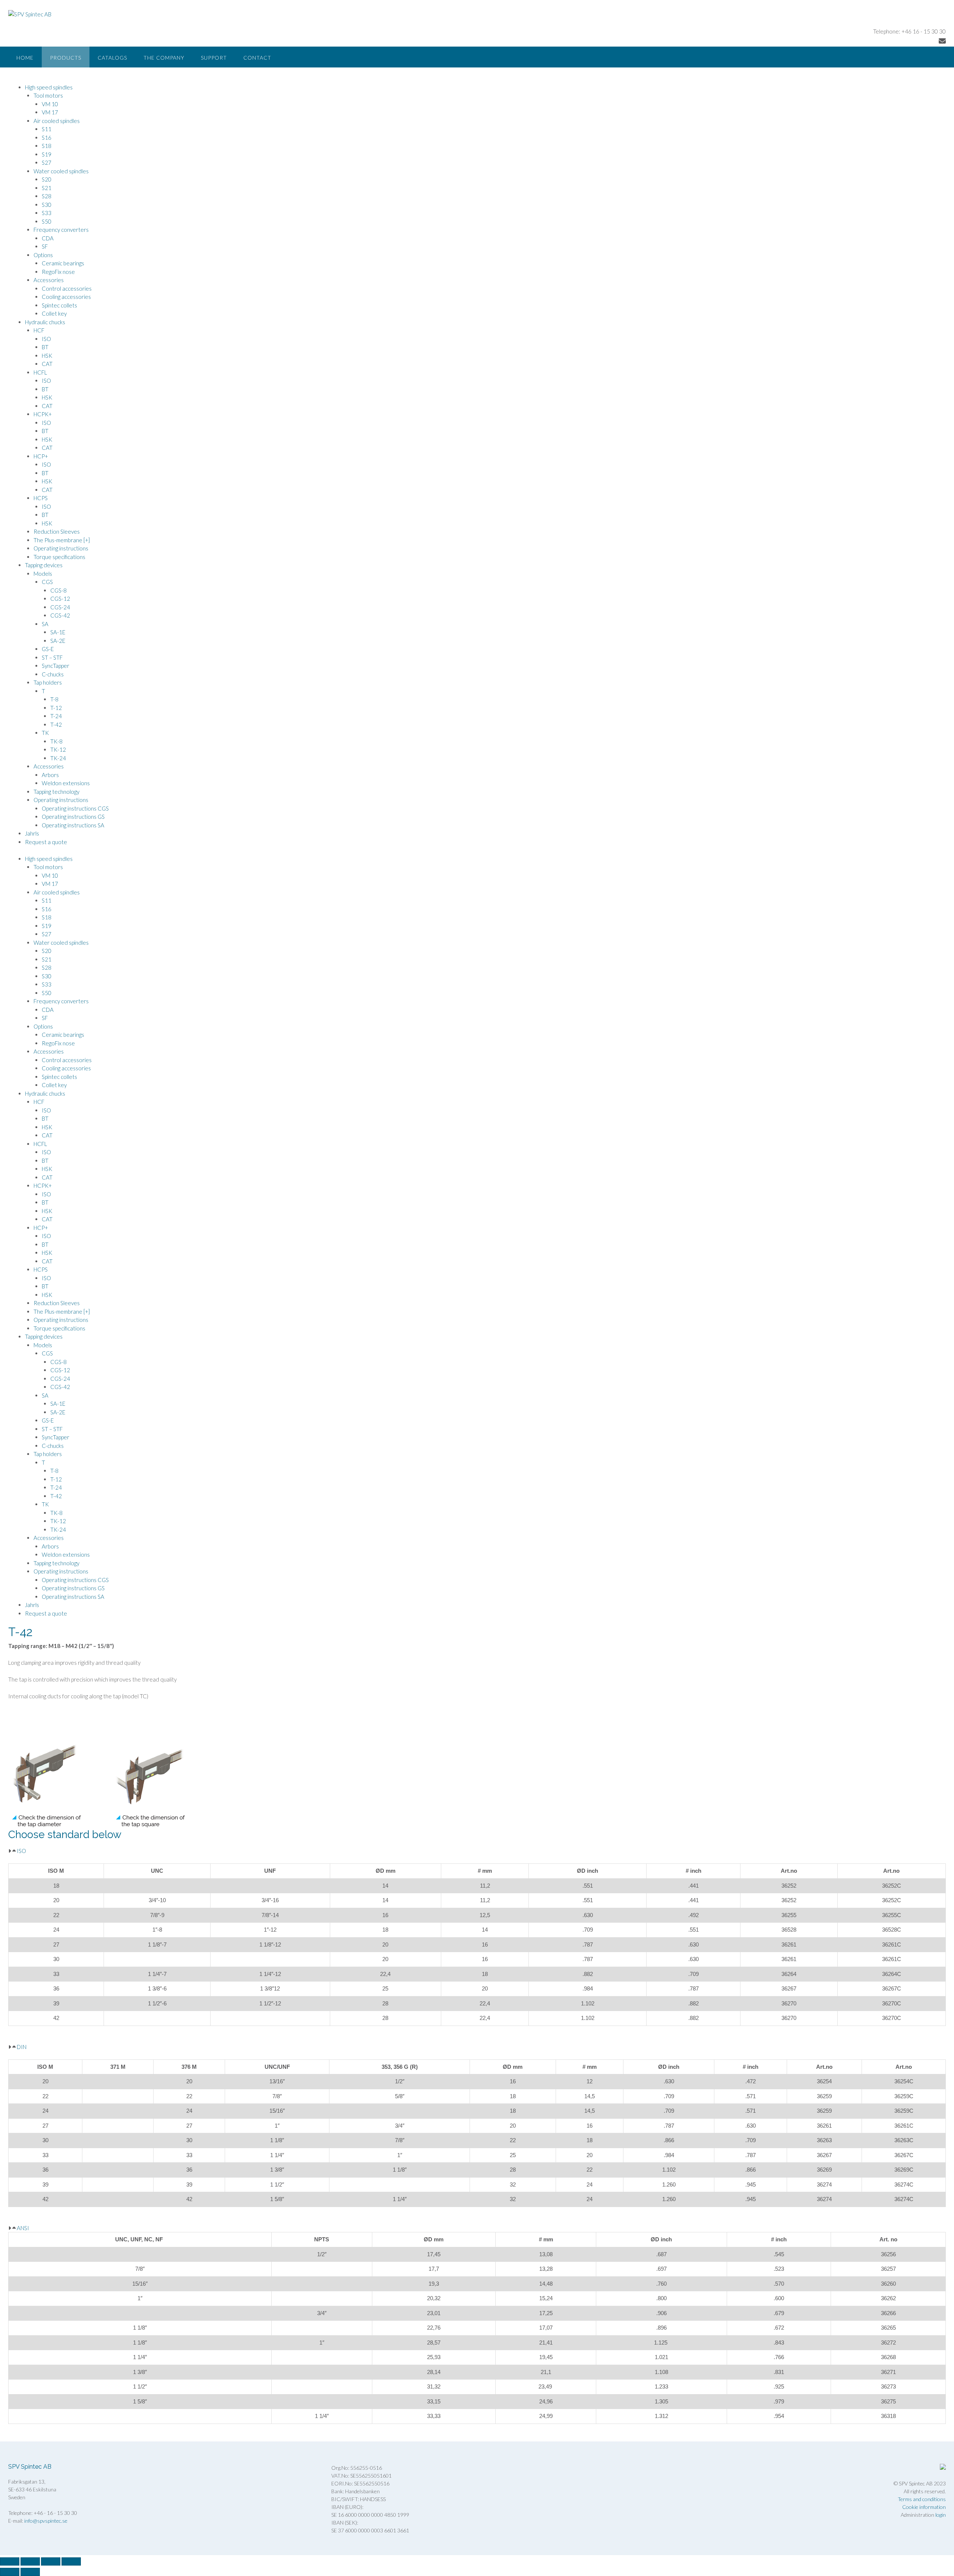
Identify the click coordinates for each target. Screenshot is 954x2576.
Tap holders (48, 682)
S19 (47, 154)
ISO (46, 339)
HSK (47, 356)
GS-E (48, 649)
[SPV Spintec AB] (30, 14)
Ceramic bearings (63, 263)
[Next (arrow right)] (30, 2572)
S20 (47, 179)
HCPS (41, 498)
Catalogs (112, 58)
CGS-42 (60, 615)
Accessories (49, 280)
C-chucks (53, 674)
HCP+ (41, 456)
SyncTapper (56, 666)
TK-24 (58, 758)
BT (45, 347)
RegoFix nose (58, 272)
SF (45, 246)
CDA (48, 238)
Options (43, 255)
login (941, 2515)
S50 (47, 221)
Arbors (50, 775)
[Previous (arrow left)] (10, 2572)
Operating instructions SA (73, 825)
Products (66, 58)
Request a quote (46, 842)
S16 (47, 138)
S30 (47, 205)
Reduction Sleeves (57, 531)
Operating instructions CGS (75, 808)
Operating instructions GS (73, 817)
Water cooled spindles (61, 171)
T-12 (56, 708)
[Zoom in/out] (10, 2561)
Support (214, 58)
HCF (39, 330)
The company (164, 58)
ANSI (23, 2228)
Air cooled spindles (57, 121)
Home (25, 58)
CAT (47, 364)
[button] (477, 1851)
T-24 (56, 716)
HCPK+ (43, 414)
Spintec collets (59, 305)
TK (45, 733)
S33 (47, 213)
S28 (47, 196)
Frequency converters (61, 230)
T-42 (56, 724)
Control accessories (67, 288)
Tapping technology (56, 792)
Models (43, 574)
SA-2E (58, 641)
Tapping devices (44, 565)
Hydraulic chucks (45, 322)
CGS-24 (60, 607)
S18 (47, 146)
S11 (47, 129)
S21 (47, 188)
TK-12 (58, 749)
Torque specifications (59, 557)
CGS (47, 582)
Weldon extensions (66, 783)
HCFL (40, 372)
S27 (47, 162)
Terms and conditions (922, 2499)
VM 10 (50, 104)
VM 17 (50, 112)
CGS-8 (59, 590)
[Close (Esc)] (71, 2561)
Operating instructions (61, 548)
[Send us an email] (942, 41)
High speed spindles (49, 87)
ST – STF (52, 657)
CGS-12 (60, 599)
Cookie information (924, 2507)
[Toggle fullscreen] (30, 2561)
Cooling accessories (66, 297)
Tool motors (48, 95)
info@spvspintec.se (46, 2521)
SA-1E (58, 632)
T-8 (54, 699)
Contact (257, 58)
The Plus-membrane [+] (62, 540)
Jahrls (32, 833)
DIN (22, 2047)
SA (45, 624)
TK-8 (56, 741)
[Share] (51, 2561)
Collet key (54, 313)
